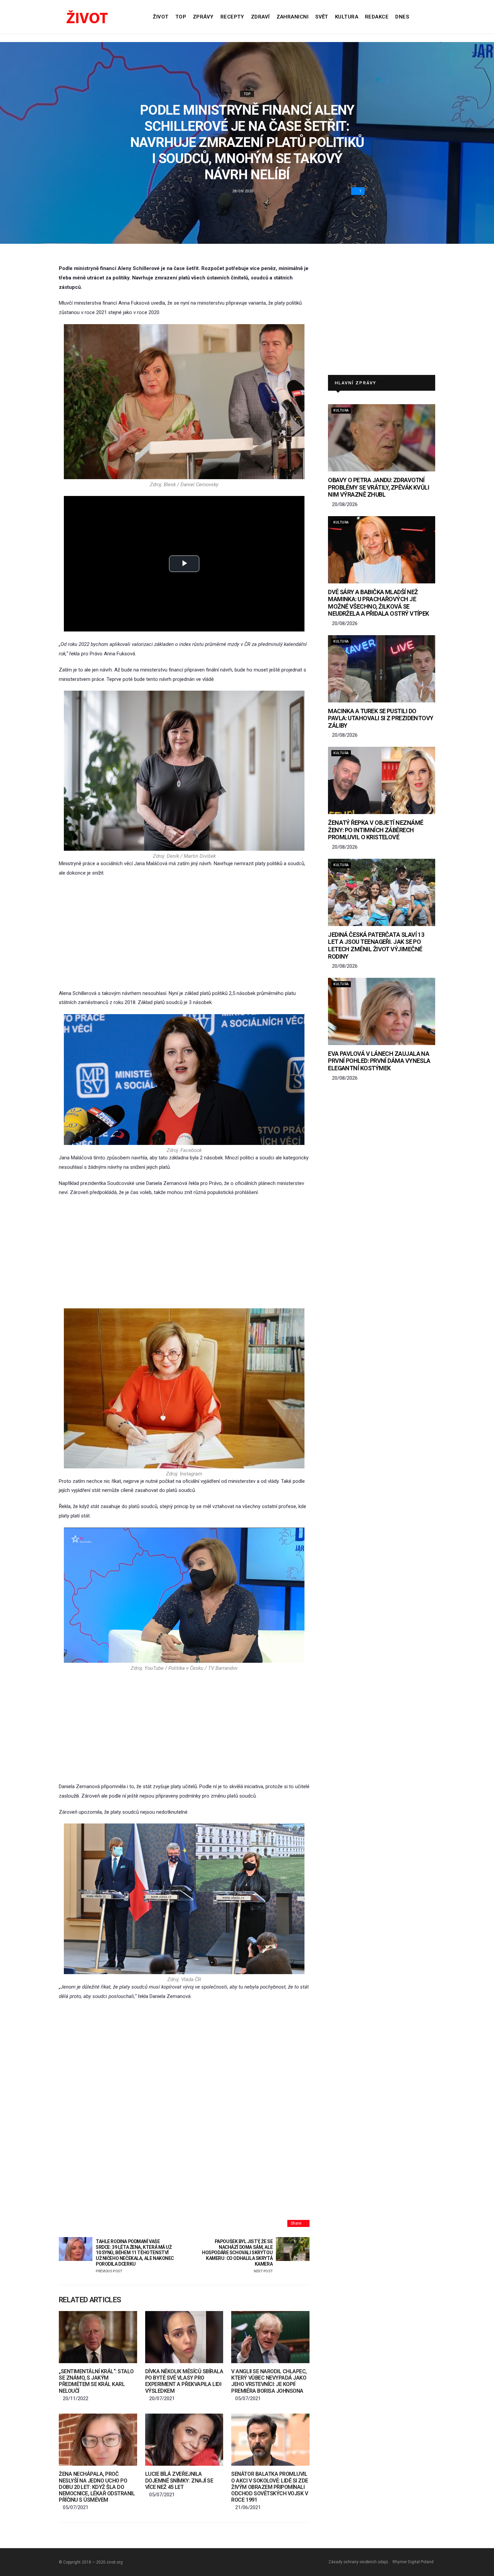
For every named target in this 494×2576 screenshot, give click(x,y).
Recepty (232, 17)
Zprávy (203, 17)
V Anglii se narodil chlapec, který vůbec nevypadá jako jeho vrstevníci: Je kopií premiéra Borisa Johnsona (269, 2381)
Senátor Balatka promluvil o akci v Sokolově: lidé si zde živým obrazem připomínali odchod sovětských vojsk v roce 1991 (270, 2487)
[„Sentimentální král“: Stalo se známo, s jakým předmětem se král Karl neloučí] (98, 2337)
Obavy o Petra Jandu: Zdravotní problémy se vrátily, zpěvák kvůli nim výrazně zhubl (379, 487)
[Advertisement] (184, 933)
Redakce (377, 17)
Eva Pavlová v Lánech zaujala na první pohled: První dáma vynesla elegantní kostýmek (379, 1061)
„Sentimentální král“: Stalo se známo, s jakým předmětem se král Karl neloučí (96, 2381)
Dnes (402, 17)
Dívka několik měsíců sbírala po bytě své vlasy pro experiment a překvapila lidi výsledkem (184, 2381)
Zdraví (260, 17)
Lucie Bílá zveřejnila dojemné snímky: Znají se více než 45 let (179, 2480)
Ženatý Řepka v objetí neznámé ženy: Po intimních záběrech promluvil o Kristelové (376, 830)
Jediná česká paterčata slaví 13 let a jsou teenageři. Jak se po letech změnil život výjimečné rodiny (376, 946)
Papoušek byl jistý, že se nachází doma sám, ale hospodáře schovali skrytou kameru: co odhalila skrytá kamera (237, 2256)
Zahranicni (293, 17)
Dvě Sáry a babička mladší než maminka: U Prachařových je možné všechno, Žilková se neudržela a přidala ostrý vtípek (379, 603)
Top (181, 17)
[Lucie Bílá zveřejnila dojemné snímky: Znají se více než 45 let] (184, 2440)
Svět (322, 17)
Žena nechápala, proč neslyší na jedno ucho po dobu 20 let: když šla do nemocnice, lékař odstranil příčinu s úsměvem (97, 2487)
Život (161, 17)
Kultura (347, 17)
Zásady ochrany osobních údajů (358, 2562)
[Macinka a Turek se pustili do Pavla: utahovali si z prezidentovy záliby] (382, 669)
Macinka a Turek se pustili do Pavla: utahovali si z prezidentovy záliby (381, 718)
